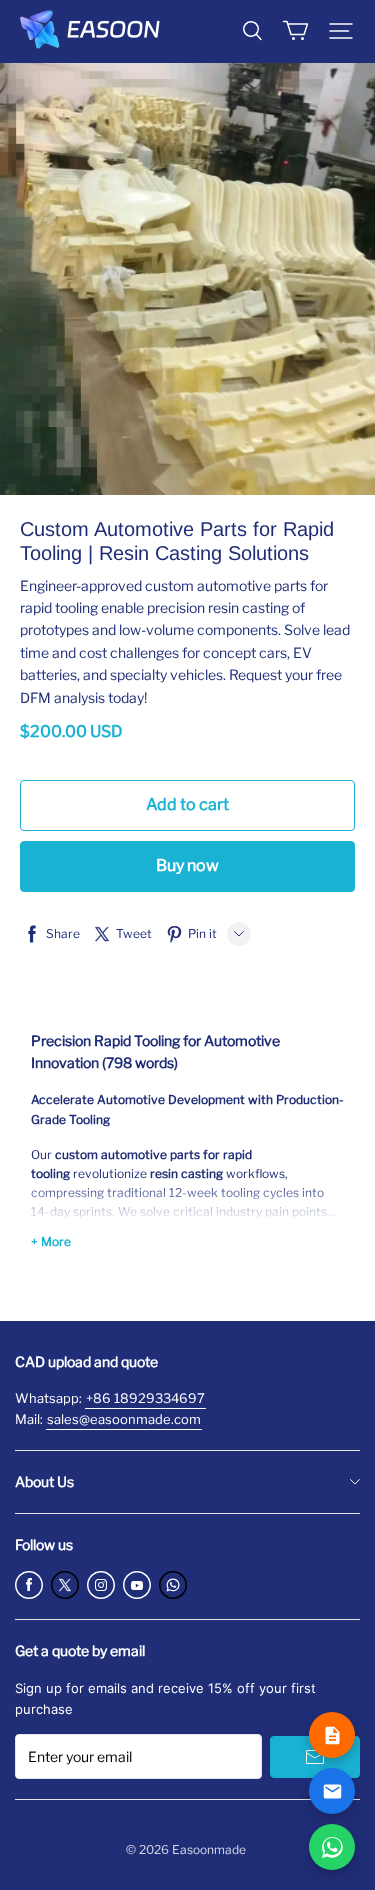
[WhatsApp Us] (332, 1847)
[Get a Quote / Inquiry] (332, 1735)
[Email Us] (332, 1791)
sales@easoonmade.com (124, 1419)
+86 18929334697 (145, 1398)
